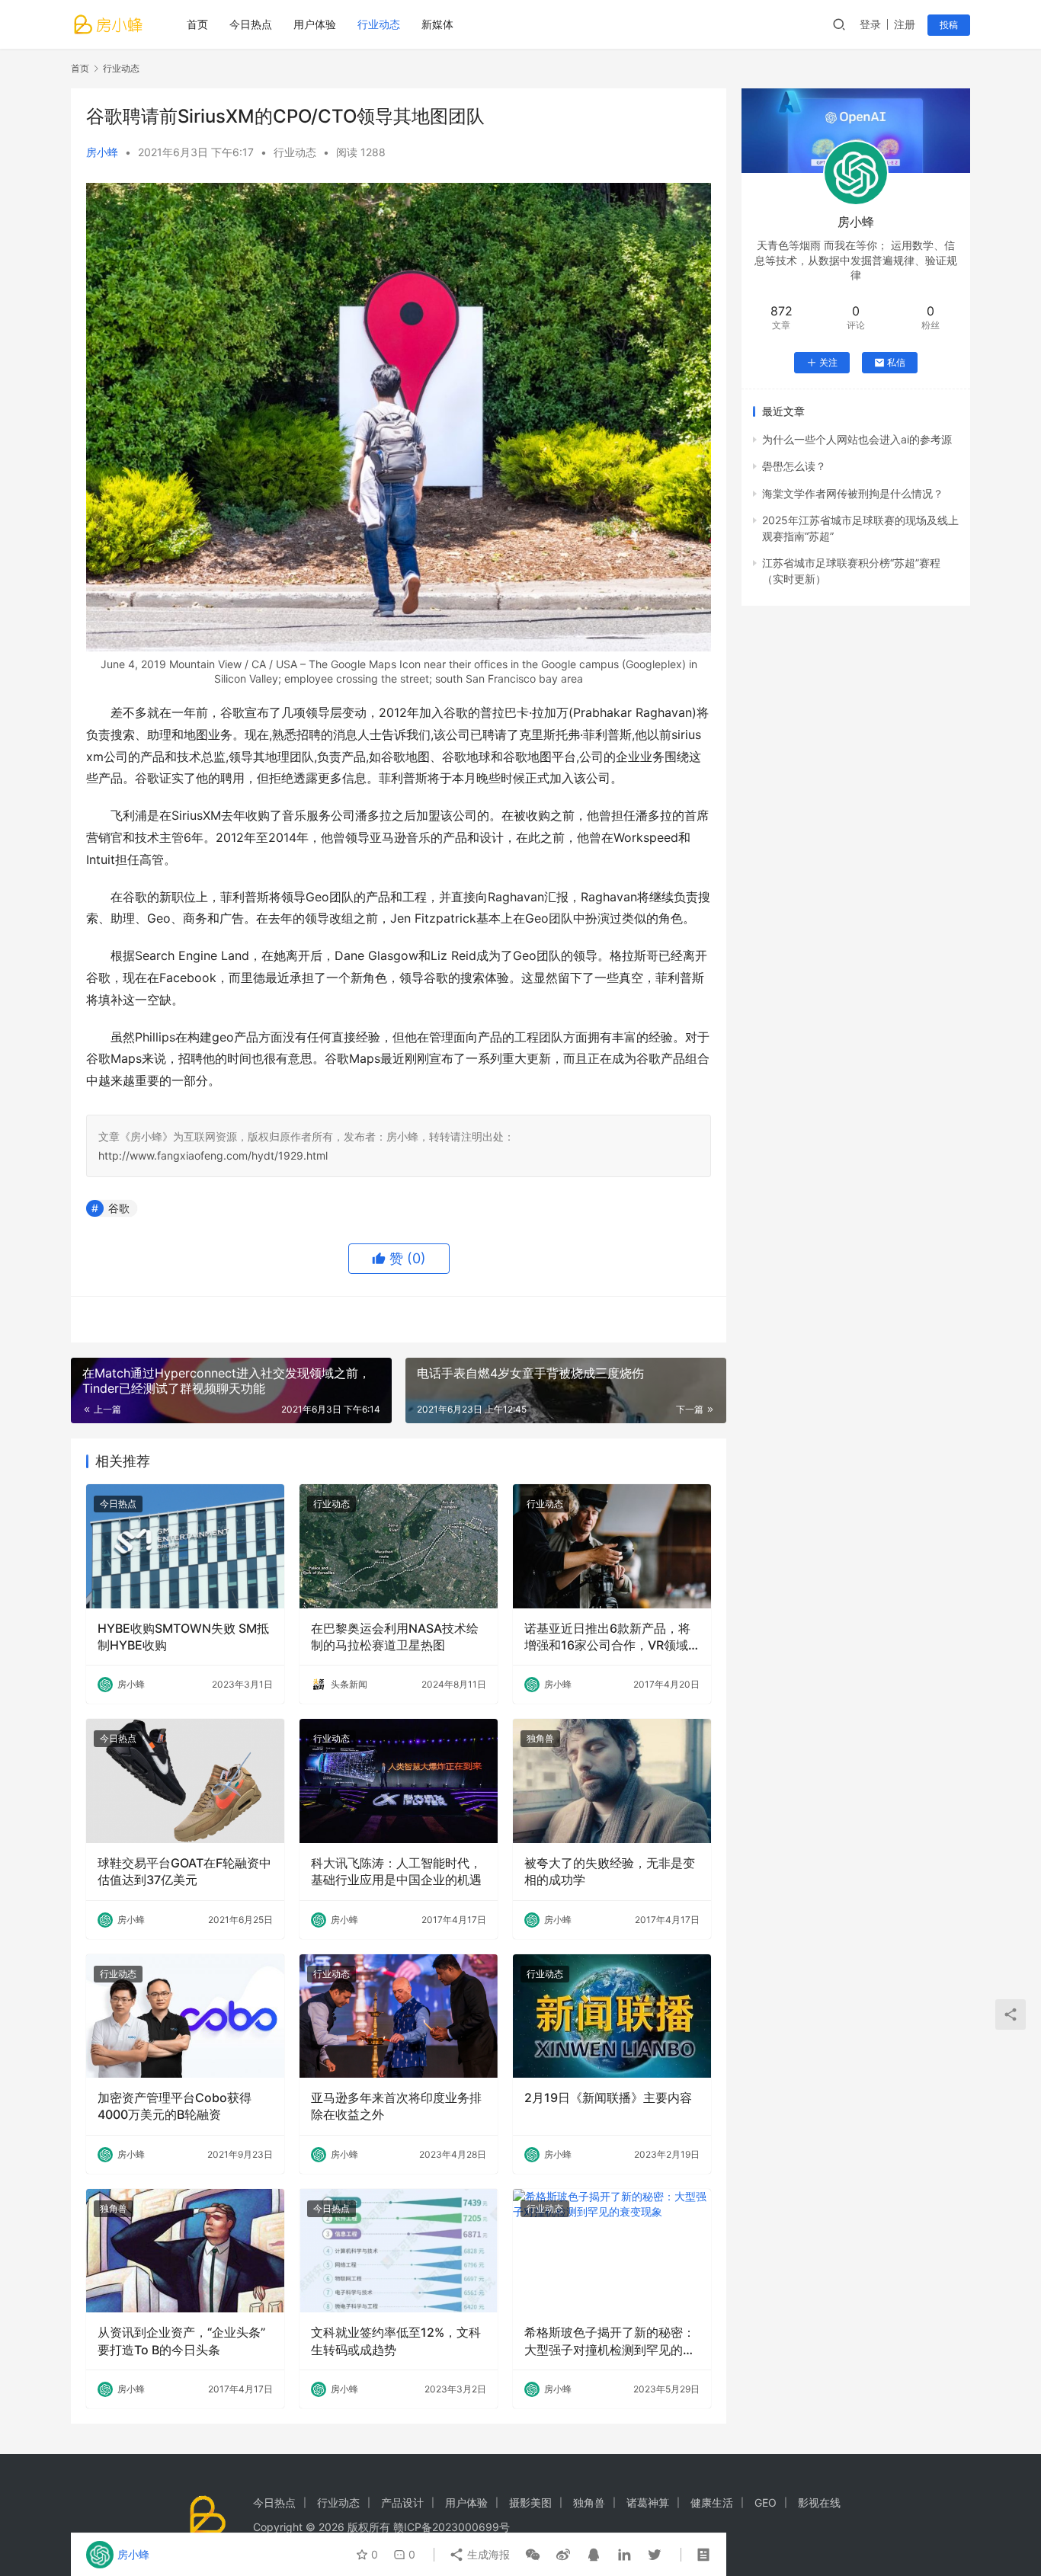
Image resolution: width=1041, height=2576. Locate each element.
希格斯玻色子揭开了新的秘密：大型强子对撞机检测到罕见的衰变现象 (610, 2341)
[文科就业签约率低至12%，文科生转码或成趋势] (399, 2251)
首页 (197, 24)
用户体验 (315, 24)
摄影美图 (530, 2502)
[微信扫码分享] (533, 2555)
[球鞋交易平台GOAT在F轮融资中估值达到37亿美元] (185, 1781)
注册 (905, 24)
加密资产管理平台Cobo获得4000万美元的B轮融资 (175, 2106)
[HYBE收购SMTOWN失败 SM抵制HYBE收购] (185, 1546)
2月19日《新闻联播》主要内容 (608, 2098)
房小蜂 (102, 152)
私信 (896, 362)
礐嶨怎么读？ (794, 466)
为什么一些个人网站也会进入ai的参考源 (857, 439)
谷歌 (119, 1208)
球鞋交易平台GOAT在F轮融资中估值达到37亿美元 (184, 1871)
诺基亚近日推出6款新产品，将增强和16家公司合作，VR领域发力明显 (607, 1637)
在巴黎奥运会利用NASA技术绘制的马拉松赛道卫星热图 (395, 1637)
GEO (766, 2502)
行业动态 (379, 24)
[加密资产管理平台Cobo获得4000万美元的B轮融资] (185, 2016)
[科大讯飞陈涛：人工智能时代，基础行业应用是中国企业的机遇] (399, 1781)
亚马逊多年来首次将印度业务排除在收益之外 (396, 2106)
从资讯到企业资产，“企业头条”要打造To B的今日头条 (181, 2341)
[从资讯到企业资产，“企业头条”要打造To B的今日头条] (185, 2251)
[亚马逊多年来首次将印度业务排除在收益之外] (399, 2016)
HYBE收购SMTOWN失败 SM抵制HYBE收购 (183, 1637)
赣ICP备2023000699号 (452, 2527)
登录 (870, 24)
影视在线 (819, 2502)
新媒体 (437, 24)
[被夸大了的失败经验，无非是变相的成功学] (612, 1781)
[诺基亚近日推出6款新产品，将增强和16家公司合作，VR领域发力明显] (612, 1546)
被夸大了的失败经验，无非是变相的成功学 (610, 1871)
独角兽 (540, 1738)
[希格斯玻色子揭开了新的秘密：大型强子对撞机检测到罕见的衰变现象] (612, 2251)
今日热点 (251, 24)
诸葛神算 (648, 2502)
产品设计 (402, 2502)
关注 (828, 362)
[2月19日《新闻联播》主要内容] (612, 2016)
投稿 (949, 25)
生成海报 (487, 2554)
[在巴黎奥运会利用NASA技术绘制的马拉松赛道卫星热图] (399, 1546)
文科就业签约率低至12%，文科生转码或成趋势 (396, 2341)
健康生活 (712, 2502)
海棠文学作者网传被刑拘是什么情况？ (853, 493)
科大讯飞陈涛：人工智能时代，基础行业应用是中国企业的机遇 (396, 1871)
